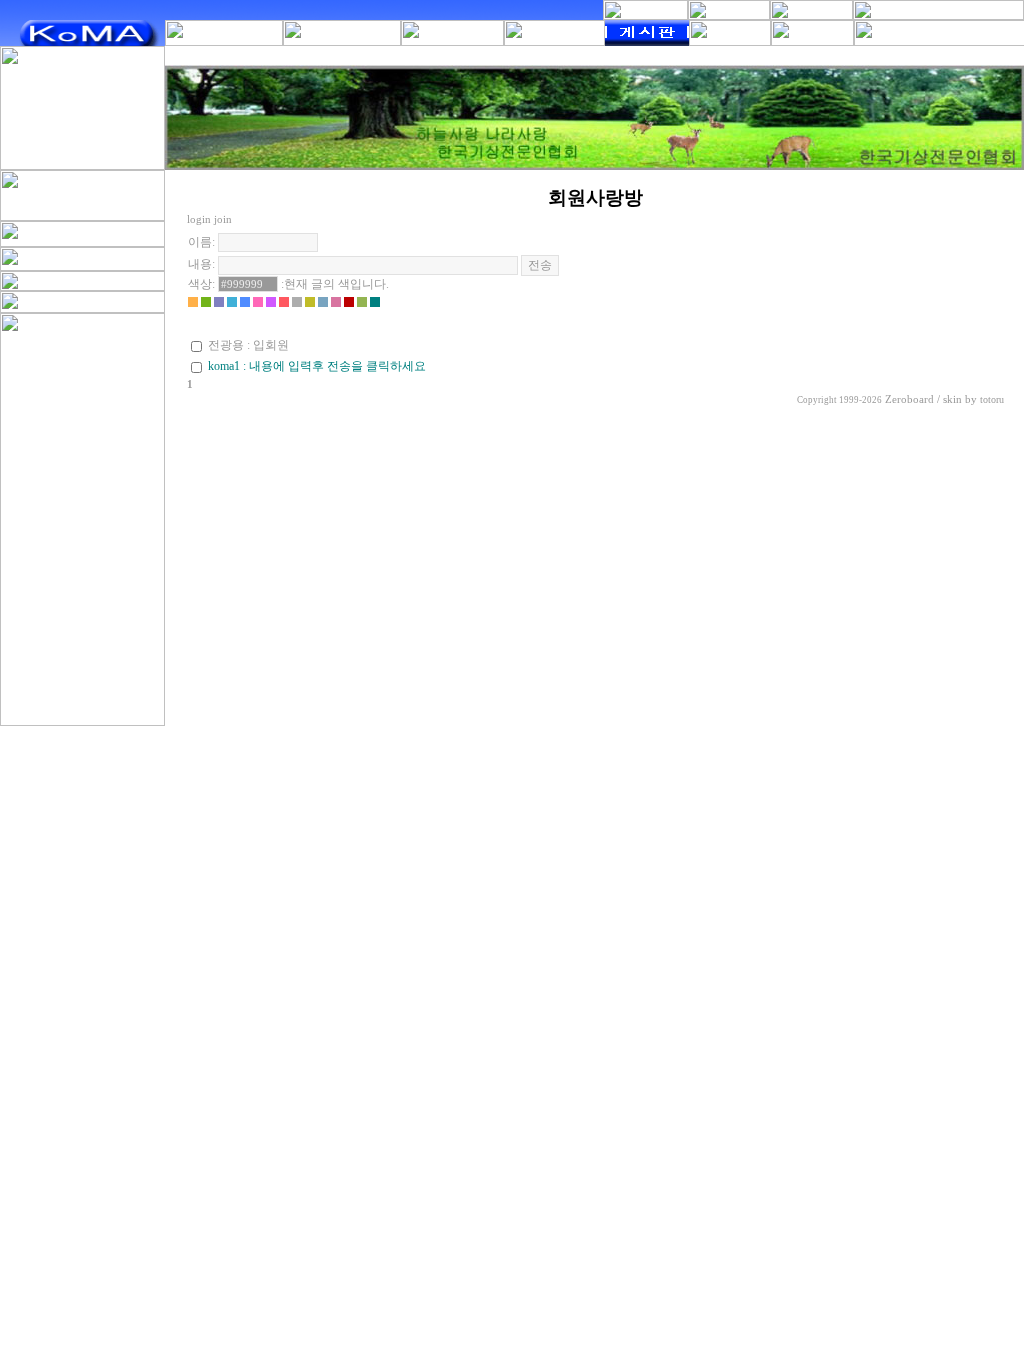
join (223, 219)
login (199, 219)
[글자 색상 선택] (193, 302)
